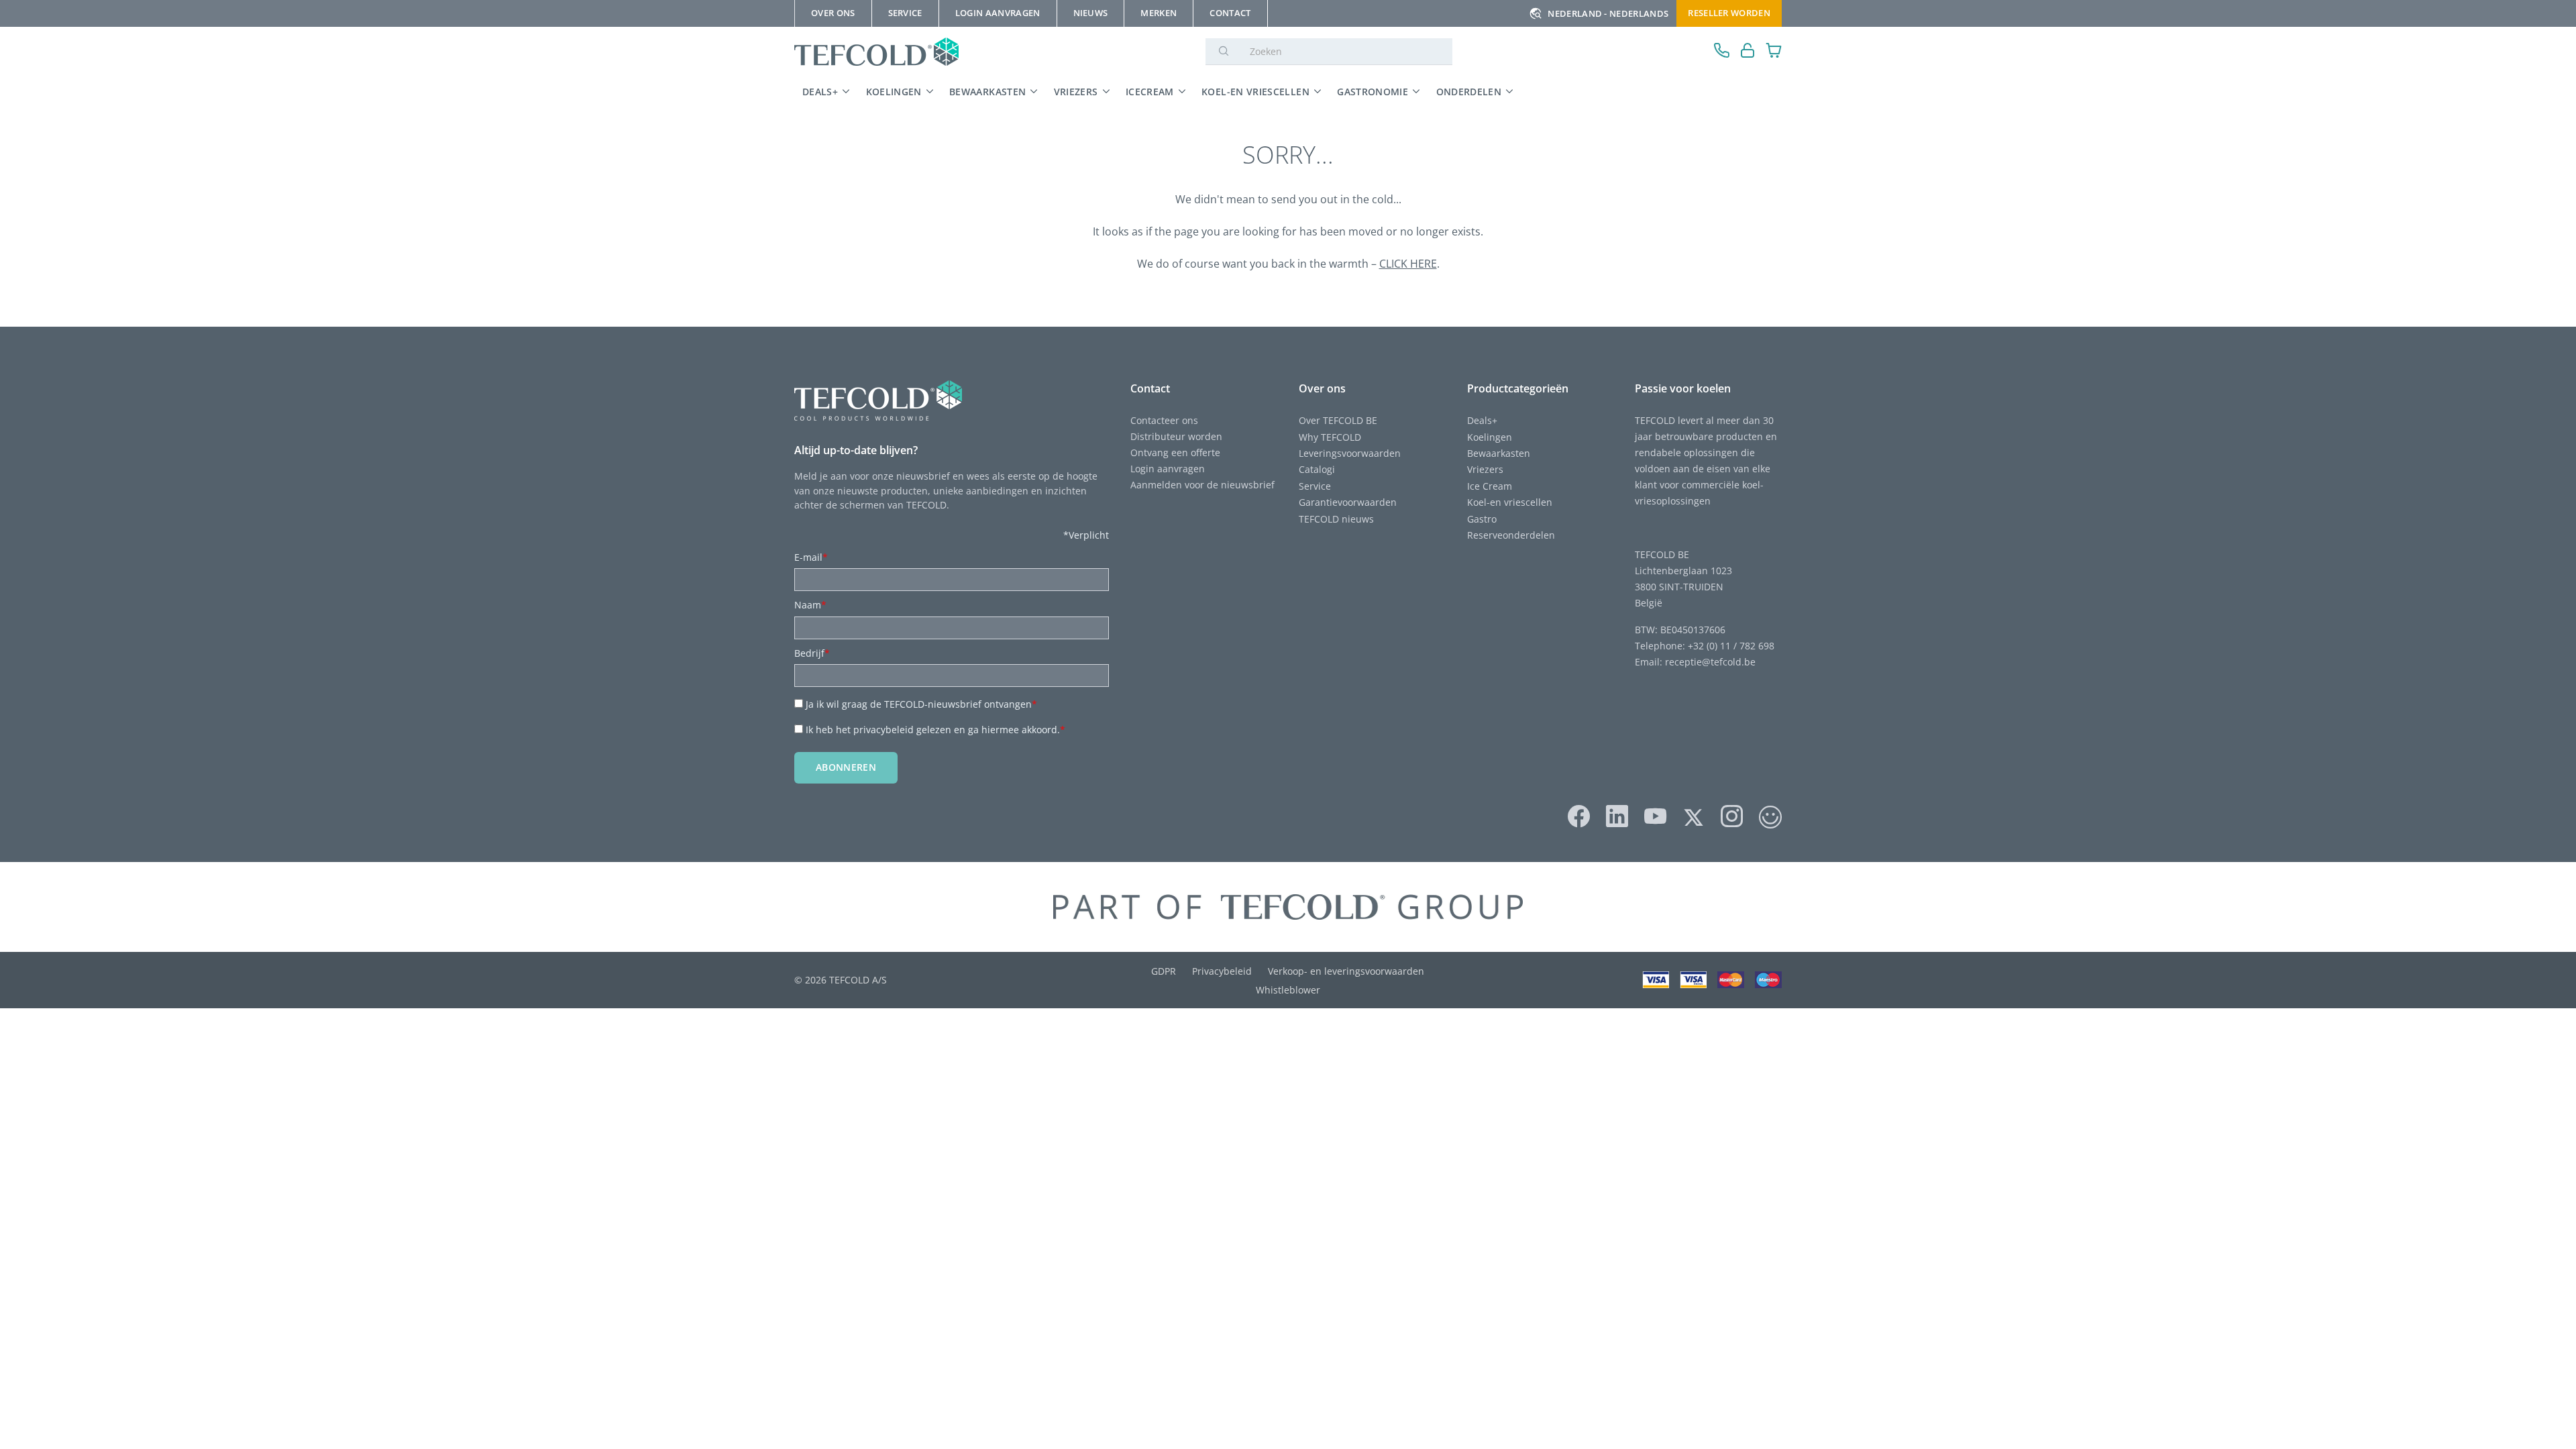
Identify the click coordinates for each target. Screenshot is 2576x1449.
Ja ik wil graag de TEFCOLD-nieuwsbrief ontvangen (921, 704)
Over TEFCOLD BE (1338, 420)
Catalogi (1317, 469)
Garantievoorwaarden (1348, 502)
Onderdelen (1469, 92)
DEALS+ (820, 92)
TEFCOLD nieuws (1336, 519)
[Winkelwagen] (1774, 52)
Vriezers (1076, 92)
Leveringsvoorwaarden (1350, 453)
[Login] (1748, 52)
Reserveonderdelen (1511, 535)
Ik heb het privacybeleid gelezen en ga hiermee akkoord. (935, 730)
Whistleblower (1288, 990)
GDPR (1164, 971)
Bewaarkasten (987, 92)
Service (1315, 486)
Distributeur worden (1176, 436)
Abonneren (846, 767)
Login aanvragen (1168, 469)
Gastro (1482, 519)
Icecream (1150, 92)
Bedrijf (812, 653)
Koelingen (894, 92)
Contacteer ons (1164, 420)
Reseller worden (1729, 13)
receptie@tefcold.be (1710, 662)
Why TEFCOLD (1330, 437)
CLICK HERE (1408, 264)
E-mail (811, 557)
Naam (810, 605)
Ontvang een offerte (1175, 452)
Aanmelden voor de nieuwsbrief (1202, 485)
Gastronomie (1373, 92)
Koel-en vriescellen (1255, 92)
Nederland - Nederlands (1608, 13)
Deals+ (1482, 420)
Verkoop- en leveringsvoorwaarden (1346, 971)
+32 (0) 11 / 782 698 (1731, 646)
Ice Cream (1490, 486)
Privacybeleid (1222, 971)
